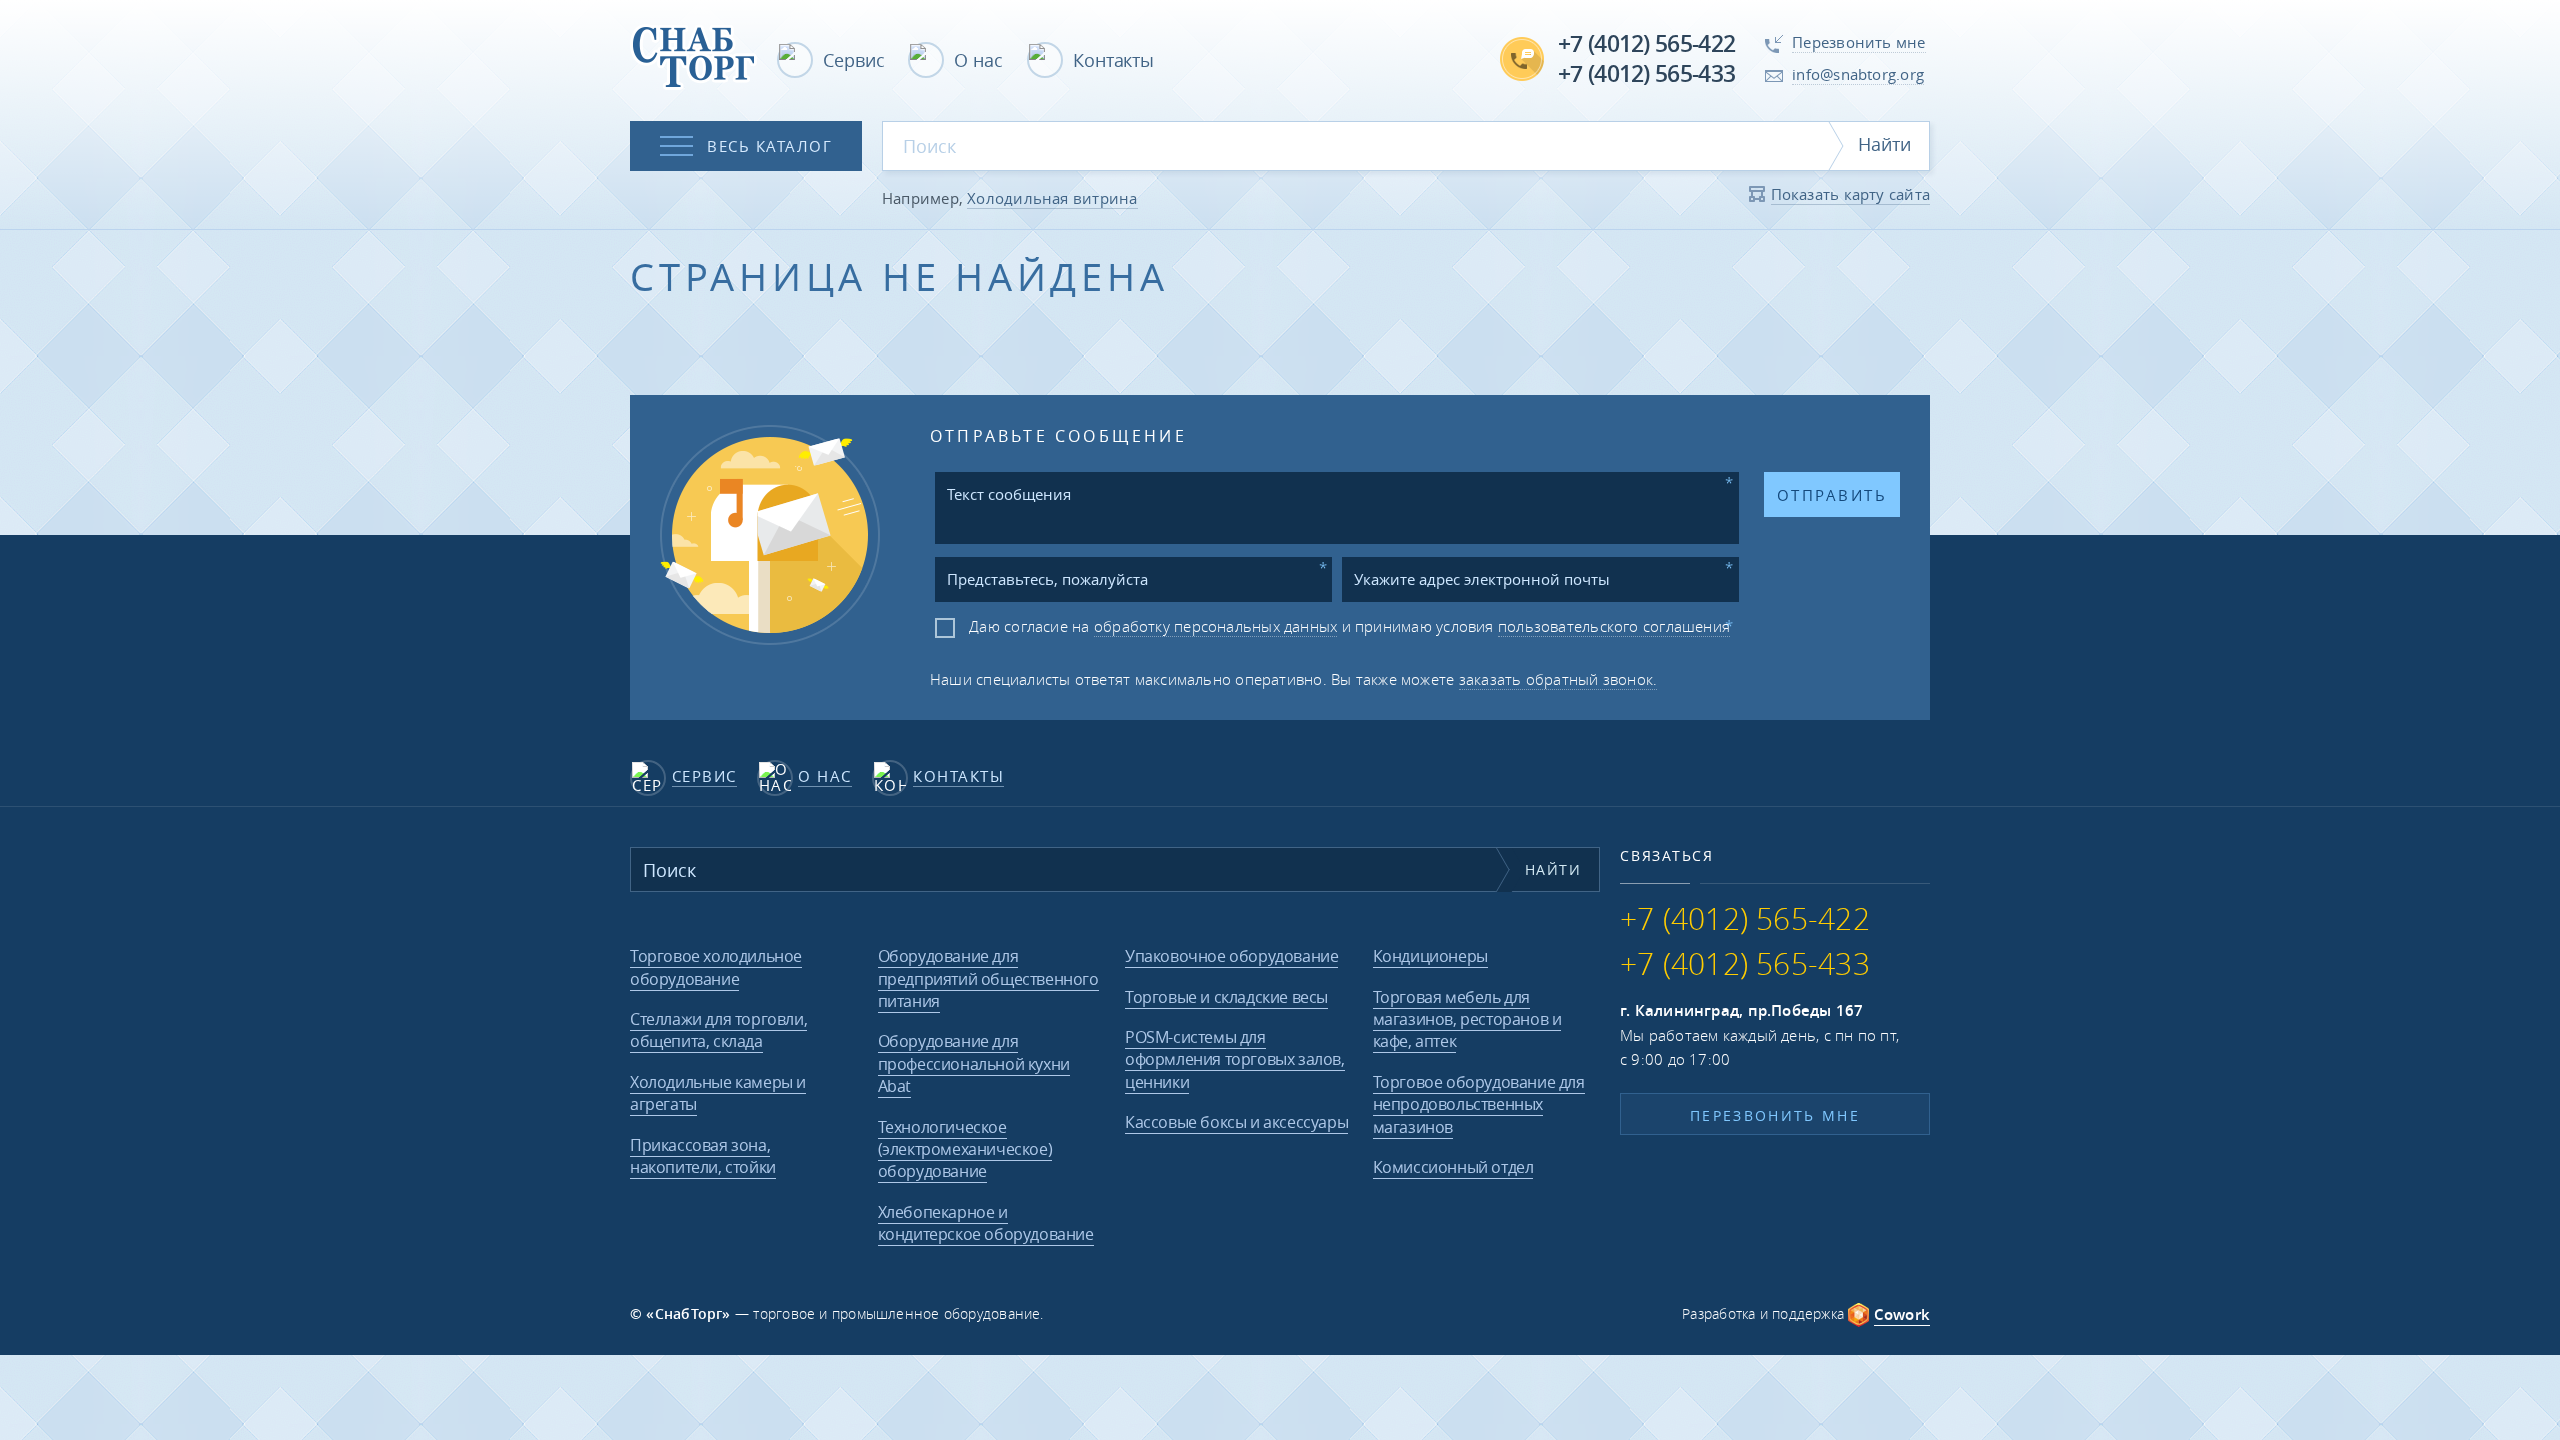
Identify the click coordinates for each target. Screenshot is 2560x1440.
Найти (1884, 144)
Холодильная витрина (1052, 198)
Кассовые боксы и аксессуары (1236, 1122)
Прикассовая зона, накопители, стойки (703, 1156)
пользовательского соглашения (1614, 626)
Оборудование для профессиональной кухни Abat (974, 1063)
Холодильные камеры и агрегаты (718, 1093)
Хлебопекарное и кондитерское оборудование (986, 1223)
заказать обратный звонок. (1558, 679)
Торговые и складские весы (1226, 997)
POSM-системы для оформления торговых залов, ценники (1235, 1059)
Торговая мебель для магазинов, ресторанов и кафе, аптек (1467, 1019)
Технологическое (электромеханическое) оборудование (965, 1149)
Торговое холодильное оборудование (716, 967)
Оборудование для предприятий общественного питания (988, 978)
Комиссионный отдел (1453, 1167)
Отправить (1832, 495)
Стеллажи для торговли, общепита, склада (718, 1030)
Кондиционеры (1430, 956)
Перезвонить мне (1775, 1115)
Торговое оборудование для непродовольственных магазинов (1479, 1104)
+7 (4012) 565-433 (1646, 73)
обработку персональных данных (1216, 626)
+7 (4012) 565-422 (1646, 43)
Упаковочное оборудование (1231, 956)
